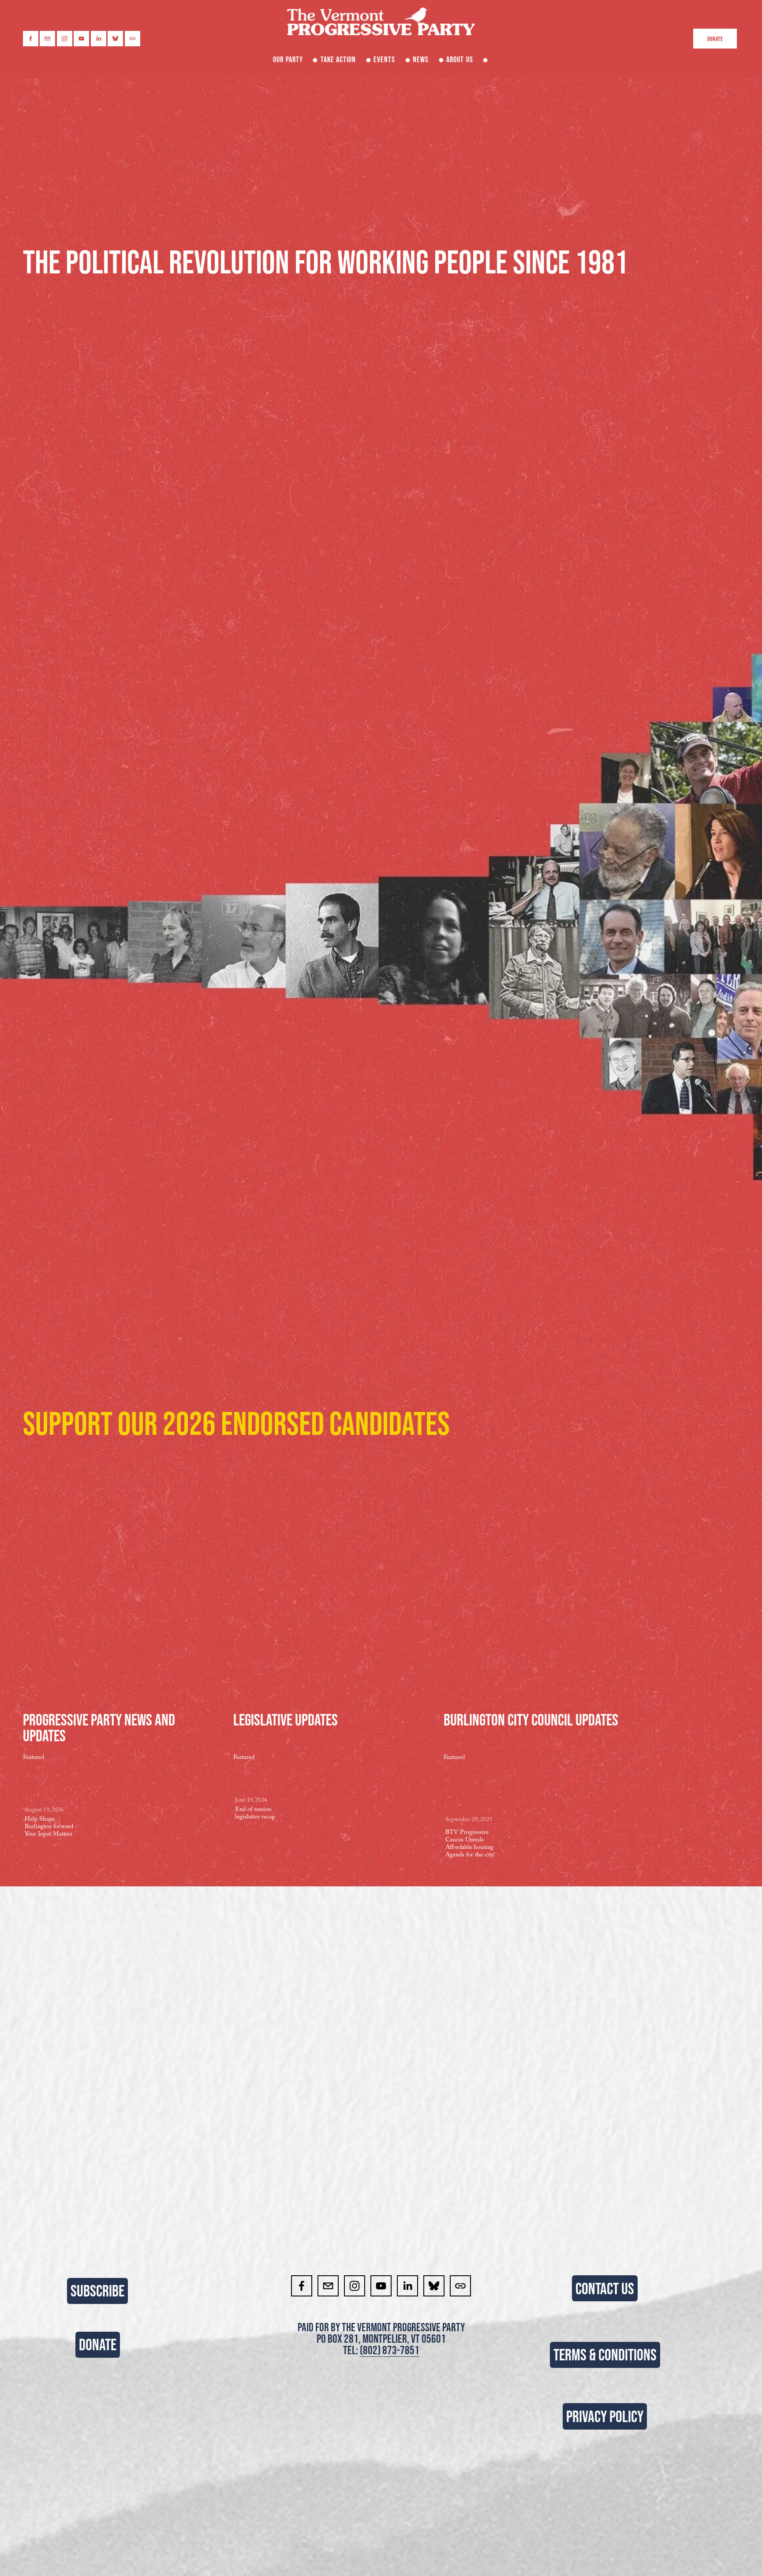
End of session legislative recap (255, 1814)
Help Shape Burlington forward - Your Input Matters (51, 1827)
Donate (715, 39)
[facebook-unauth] (31, 39)
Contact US (605, 2289)
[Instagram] (65, 39)
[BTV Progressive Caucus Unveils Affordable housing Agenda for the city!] (473, 1789)
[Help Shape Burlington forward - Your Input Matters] (52, 1785)
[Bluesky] (115, 39)
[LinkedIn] (99, 39)
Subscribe (97, 2291)
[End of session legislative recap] (263, 1780)
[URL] (133, 39)
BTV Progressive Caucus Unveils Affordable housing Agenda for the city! (470, 1844)
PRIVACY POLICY (605, 2416)
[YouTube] (81, 39)
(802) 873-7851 (390, 2350)
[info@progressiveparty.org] (47, 39)
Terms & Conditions (605, 2355)
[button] (183, 1757)
